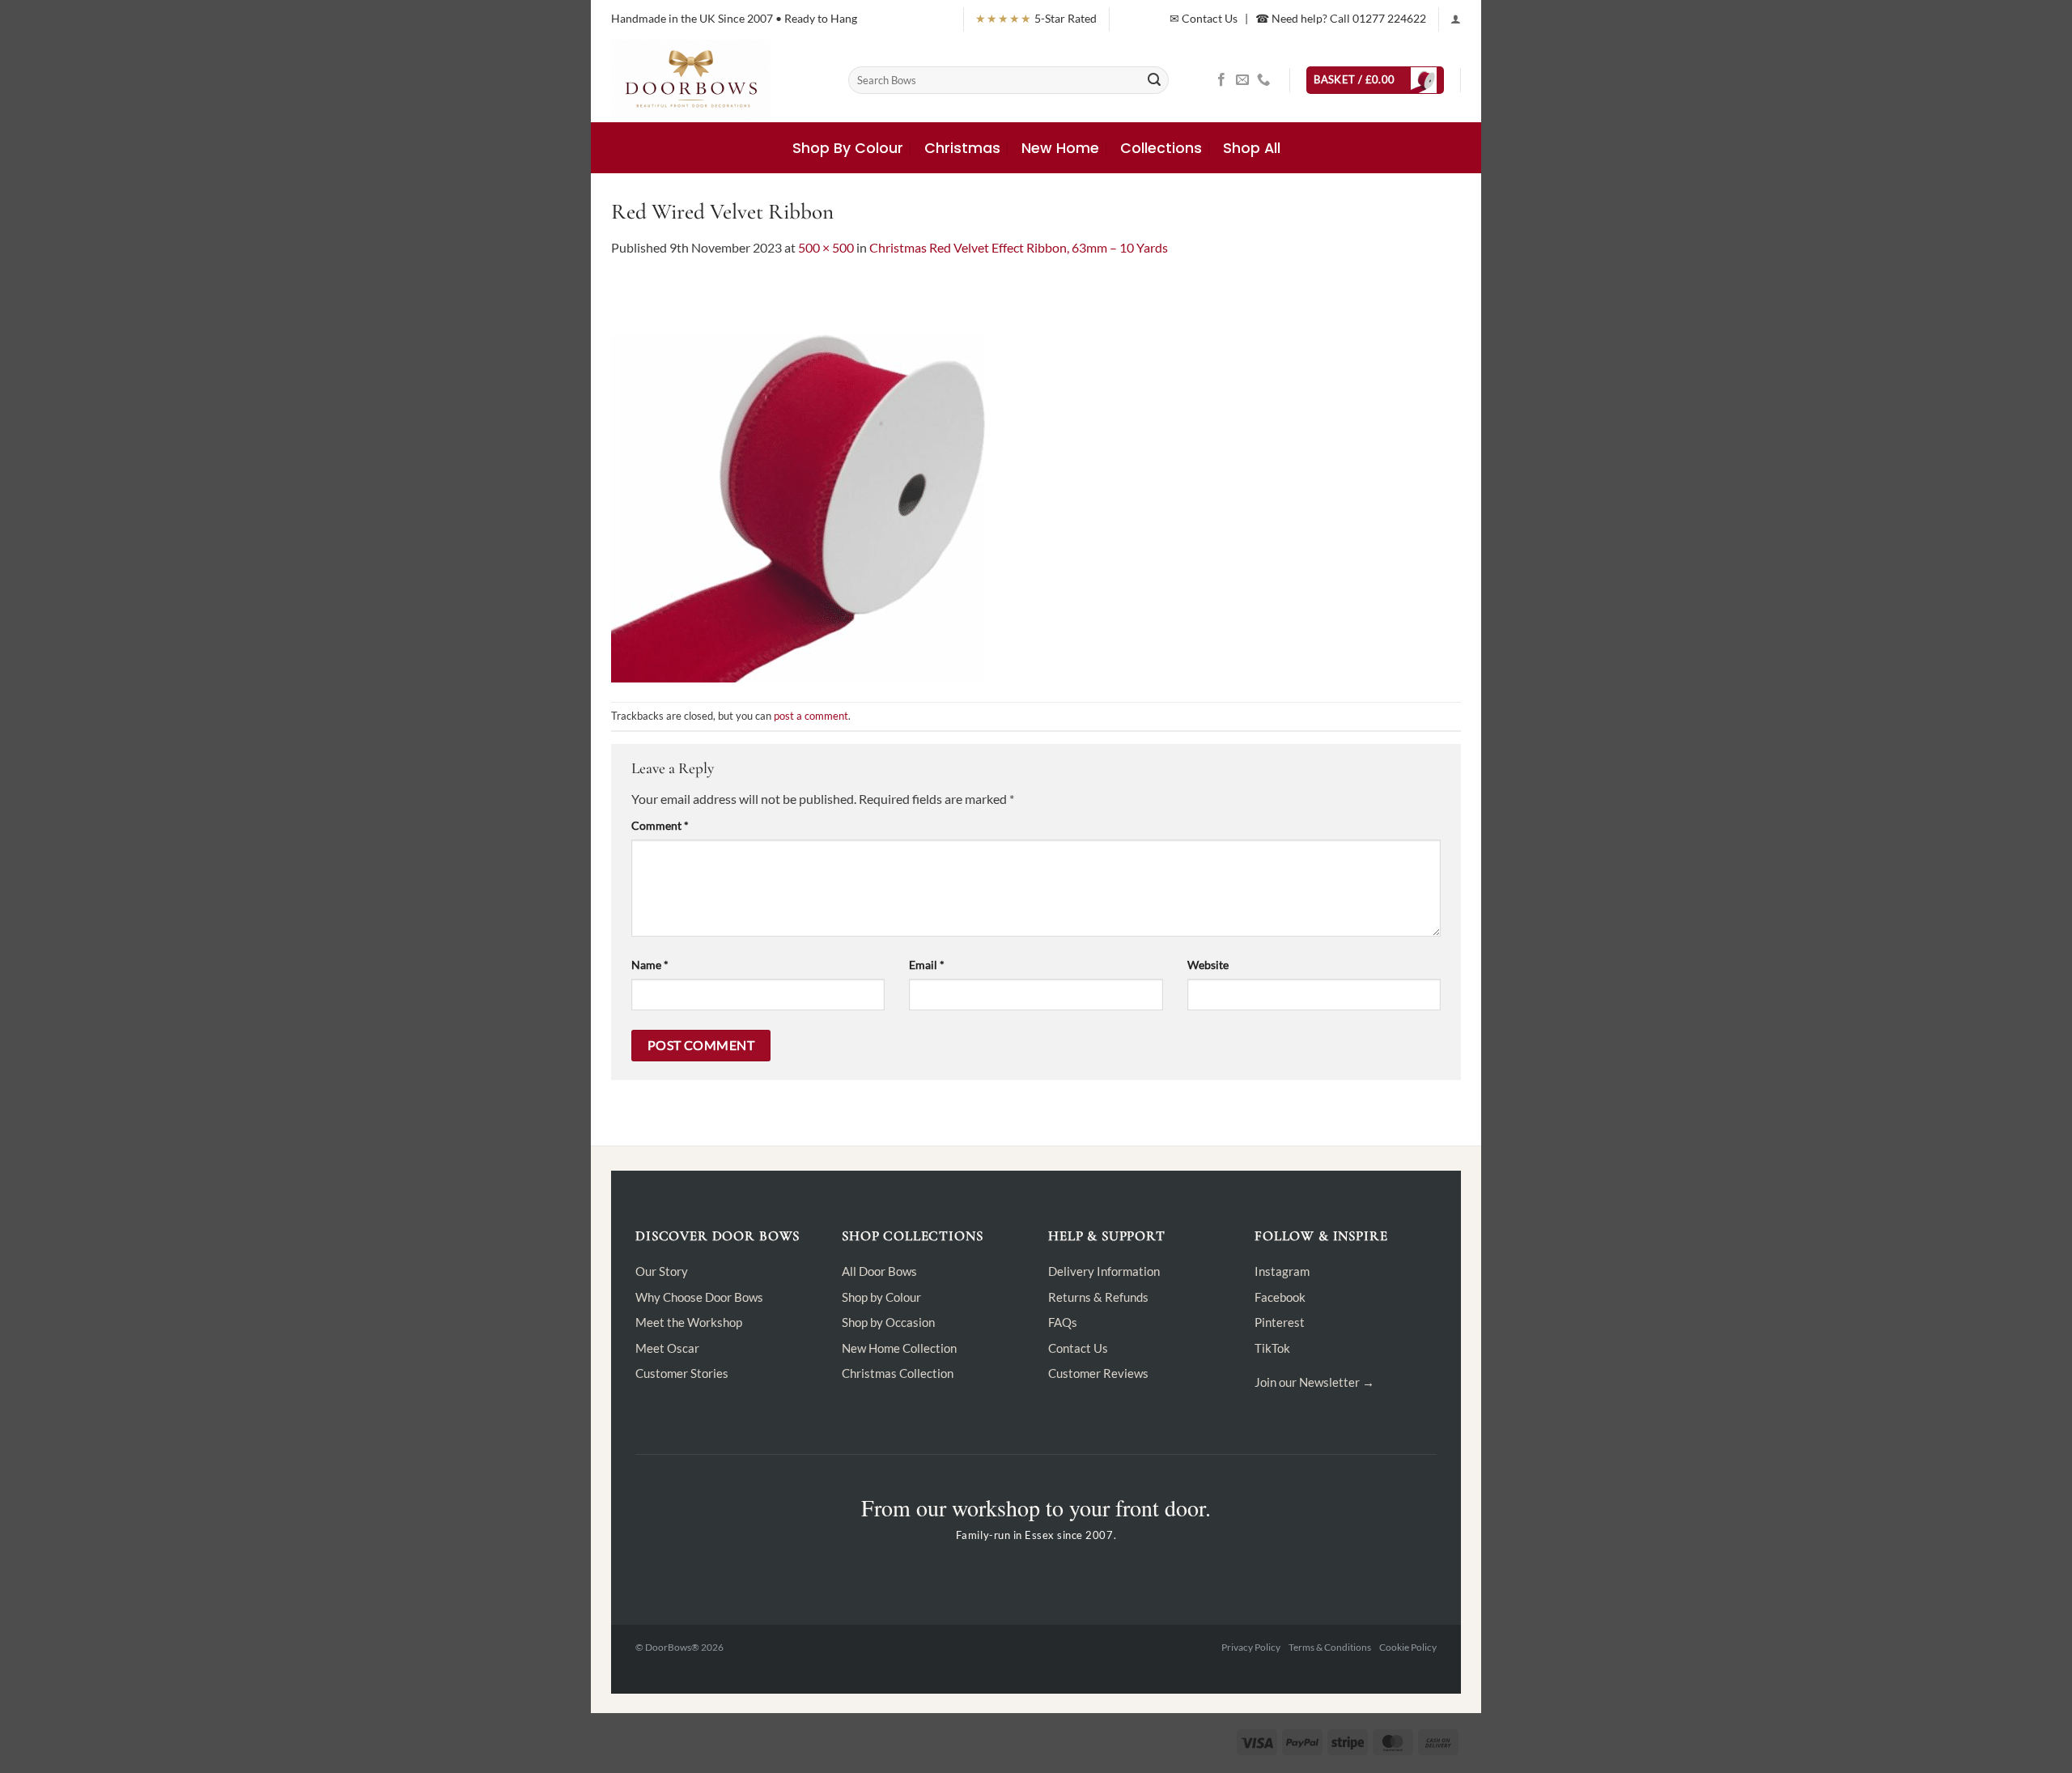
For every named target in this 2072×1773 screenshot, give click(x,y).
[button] (1456, 19)
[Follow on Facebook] (1221, 80)
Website (1208, 965)
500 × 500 (826, 247)
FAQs (1063, 1322)
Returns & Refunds (1098, 1297)
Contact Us (1078, 1348)
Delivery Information (1104, 1271)
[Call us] (1263, 80)
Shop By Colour (848, 148)
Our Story (662, 1271)
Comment (660, 825)
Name (650, 965)
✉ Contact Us (1204, 18)
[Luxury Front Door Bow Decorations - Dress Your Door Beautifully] (718, 80)
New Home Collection (899, 1348)
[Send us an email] (1242, 80)
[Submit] (1154, 80)
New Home (1060, 148)
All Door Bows (879, 1271)
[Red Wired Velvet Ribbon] (813, 478)
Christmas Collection (898, 1373)
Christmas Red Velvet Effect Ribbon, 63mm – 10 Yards (1019, 247)
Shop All (1252, 148)
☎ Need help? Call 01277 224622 (1341, 18)
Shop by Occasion (888, 1322)
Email (927, 965)
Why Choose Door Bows (699, 1297)
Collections (1161, 148)
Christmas (962, 148)
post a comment (811, 716)
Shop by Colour (881, 1297)
